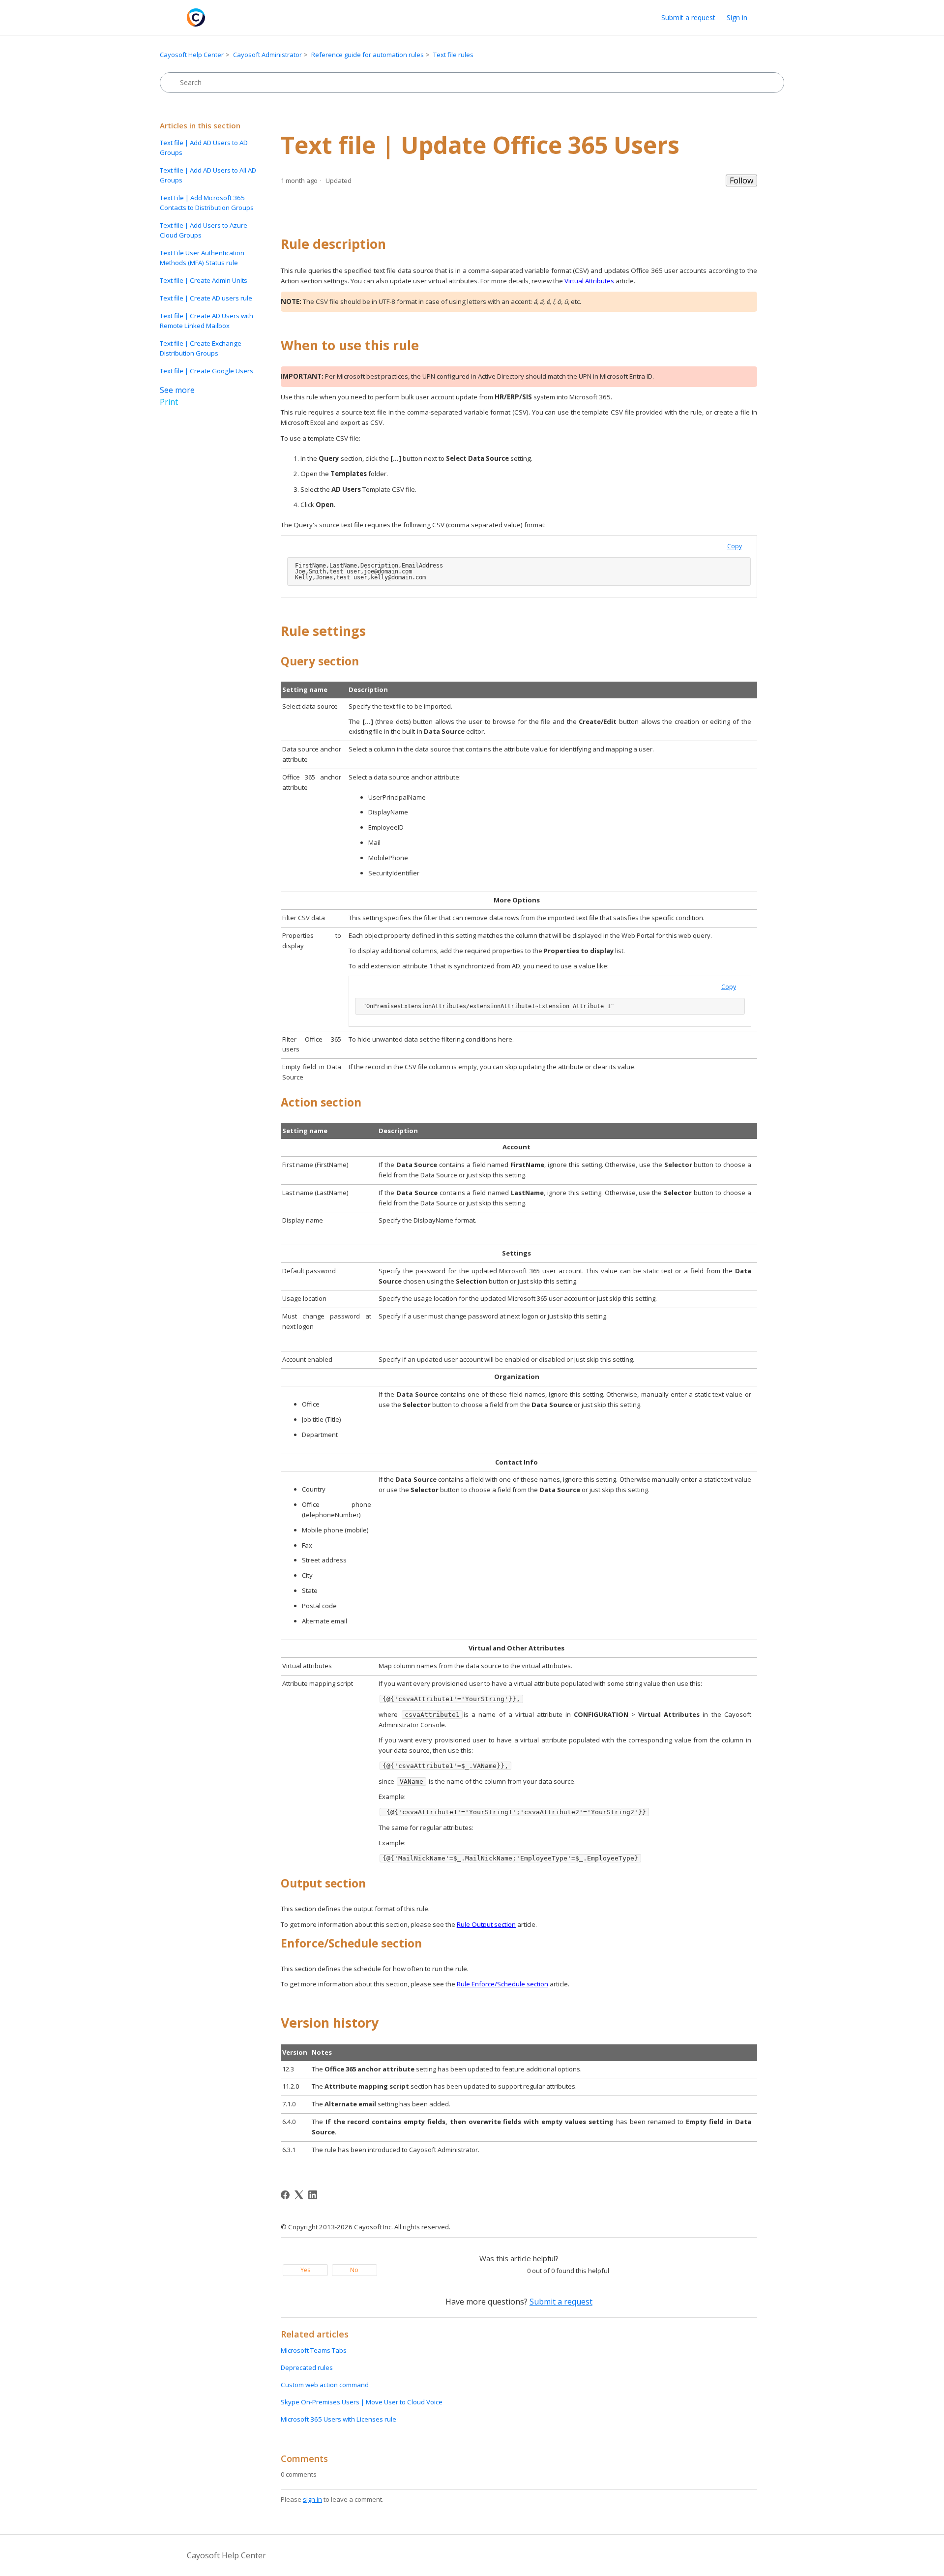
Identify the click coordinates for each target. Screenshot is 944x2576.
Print (169, 402)
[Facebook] (285, 2195)
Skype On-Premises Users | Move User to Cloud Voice (362, 2402)
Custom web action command (325, 2385)
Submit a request (688, 17)
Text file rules (453, 55)
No (354, 2270)
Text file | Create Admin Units (204, 280)
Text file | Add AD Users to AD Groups (204, 148)
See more (177, 390)
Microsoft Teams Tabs (314, 2350)
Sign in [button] (737, 17)
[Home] (196, 17)
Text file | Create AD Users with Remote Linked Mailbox (206, 321)
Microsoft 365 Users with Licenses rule (339, 2419)
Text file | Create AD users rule (206, 298)
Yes (305, 2270)
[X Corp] (299, 2195)
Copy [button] (735, 546)
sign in (312, 2499)
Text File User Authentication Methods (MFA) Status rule (202, 258)
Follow (741, 180)
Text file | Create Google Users (206, 371)
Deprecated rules (307, 2367)
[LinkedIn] (313, 2195)
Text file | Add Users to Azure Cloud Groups (204, 230)
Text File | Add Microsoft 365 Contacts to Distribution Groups (207, 203)
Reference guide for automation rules (368, 55)
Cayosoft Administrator (267, 55)
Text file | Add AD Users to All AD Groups (208, 175)
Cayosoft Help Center (192, 55)
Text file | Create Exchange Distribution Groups (201, 348)
